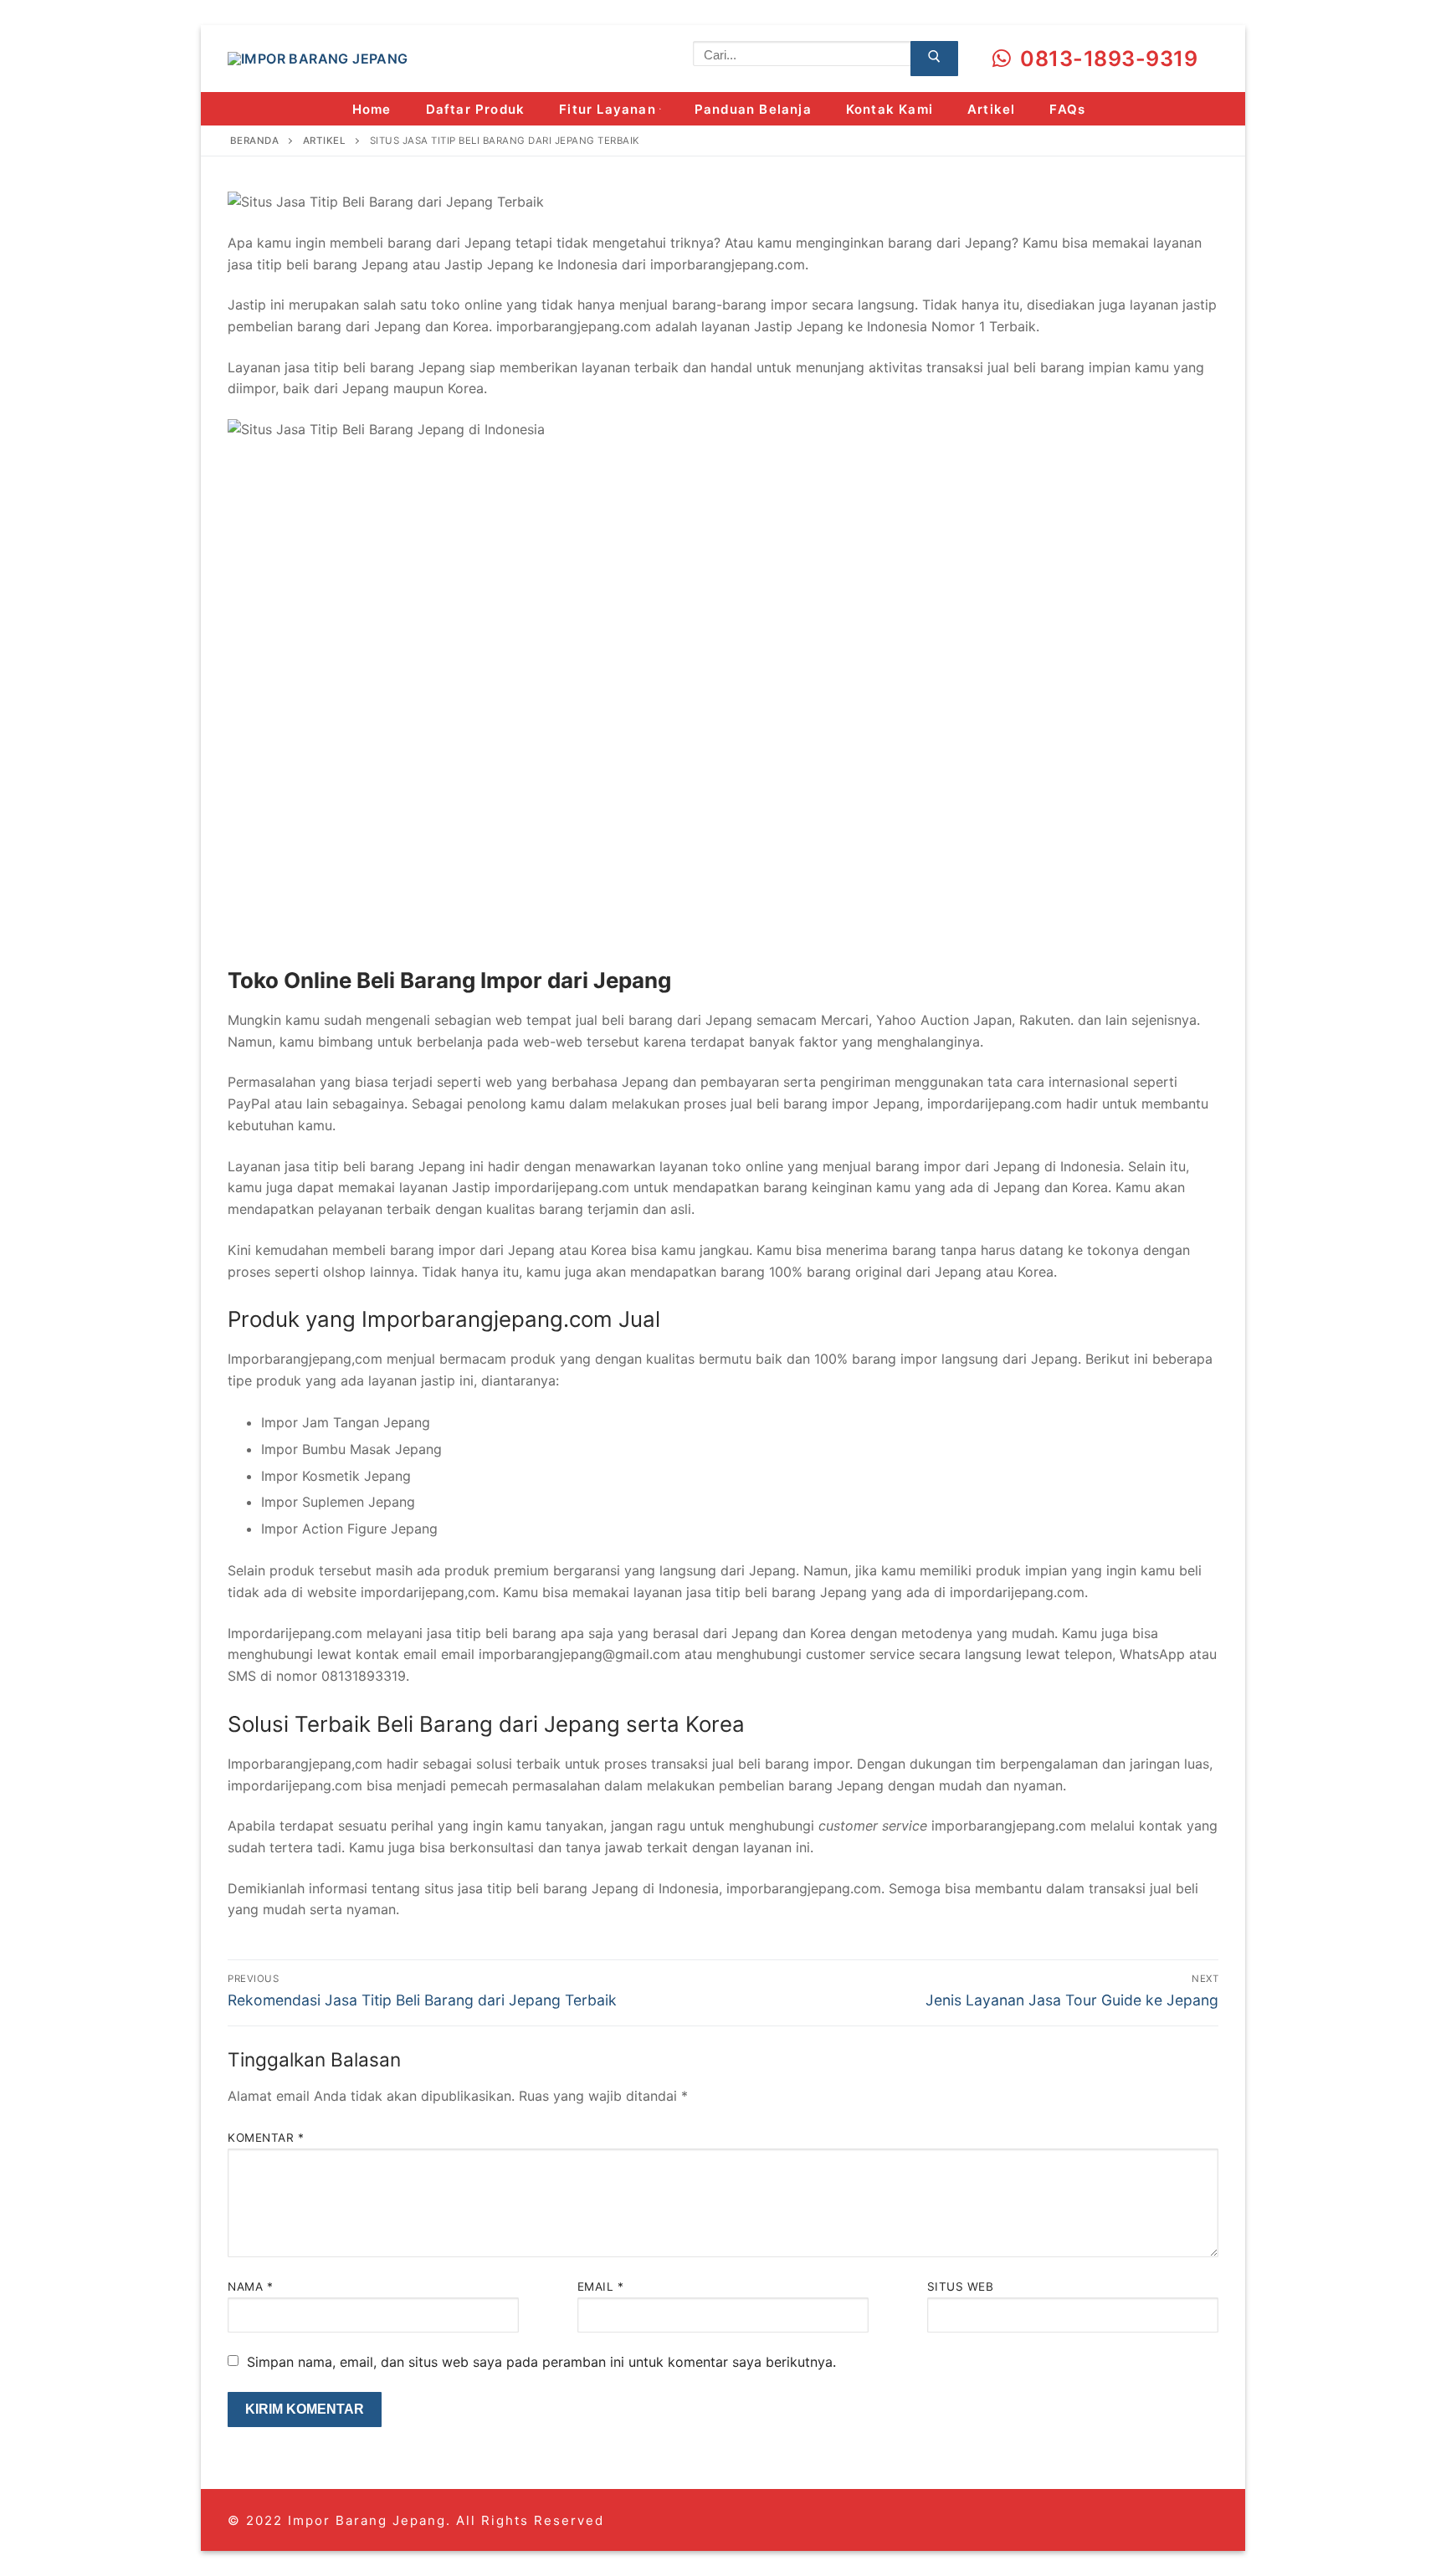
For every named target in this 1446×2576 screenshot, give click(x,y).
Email (601, 2287)
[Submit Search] (934, 59)
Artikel (325, 141)
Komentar (266, 2138)
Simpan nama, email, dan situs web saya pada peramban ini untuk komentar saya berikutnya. (541, 2362)
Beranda (255, 141)
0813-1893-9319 (1107, 59)
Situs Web (961, 2287)
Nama (250, 2287)
